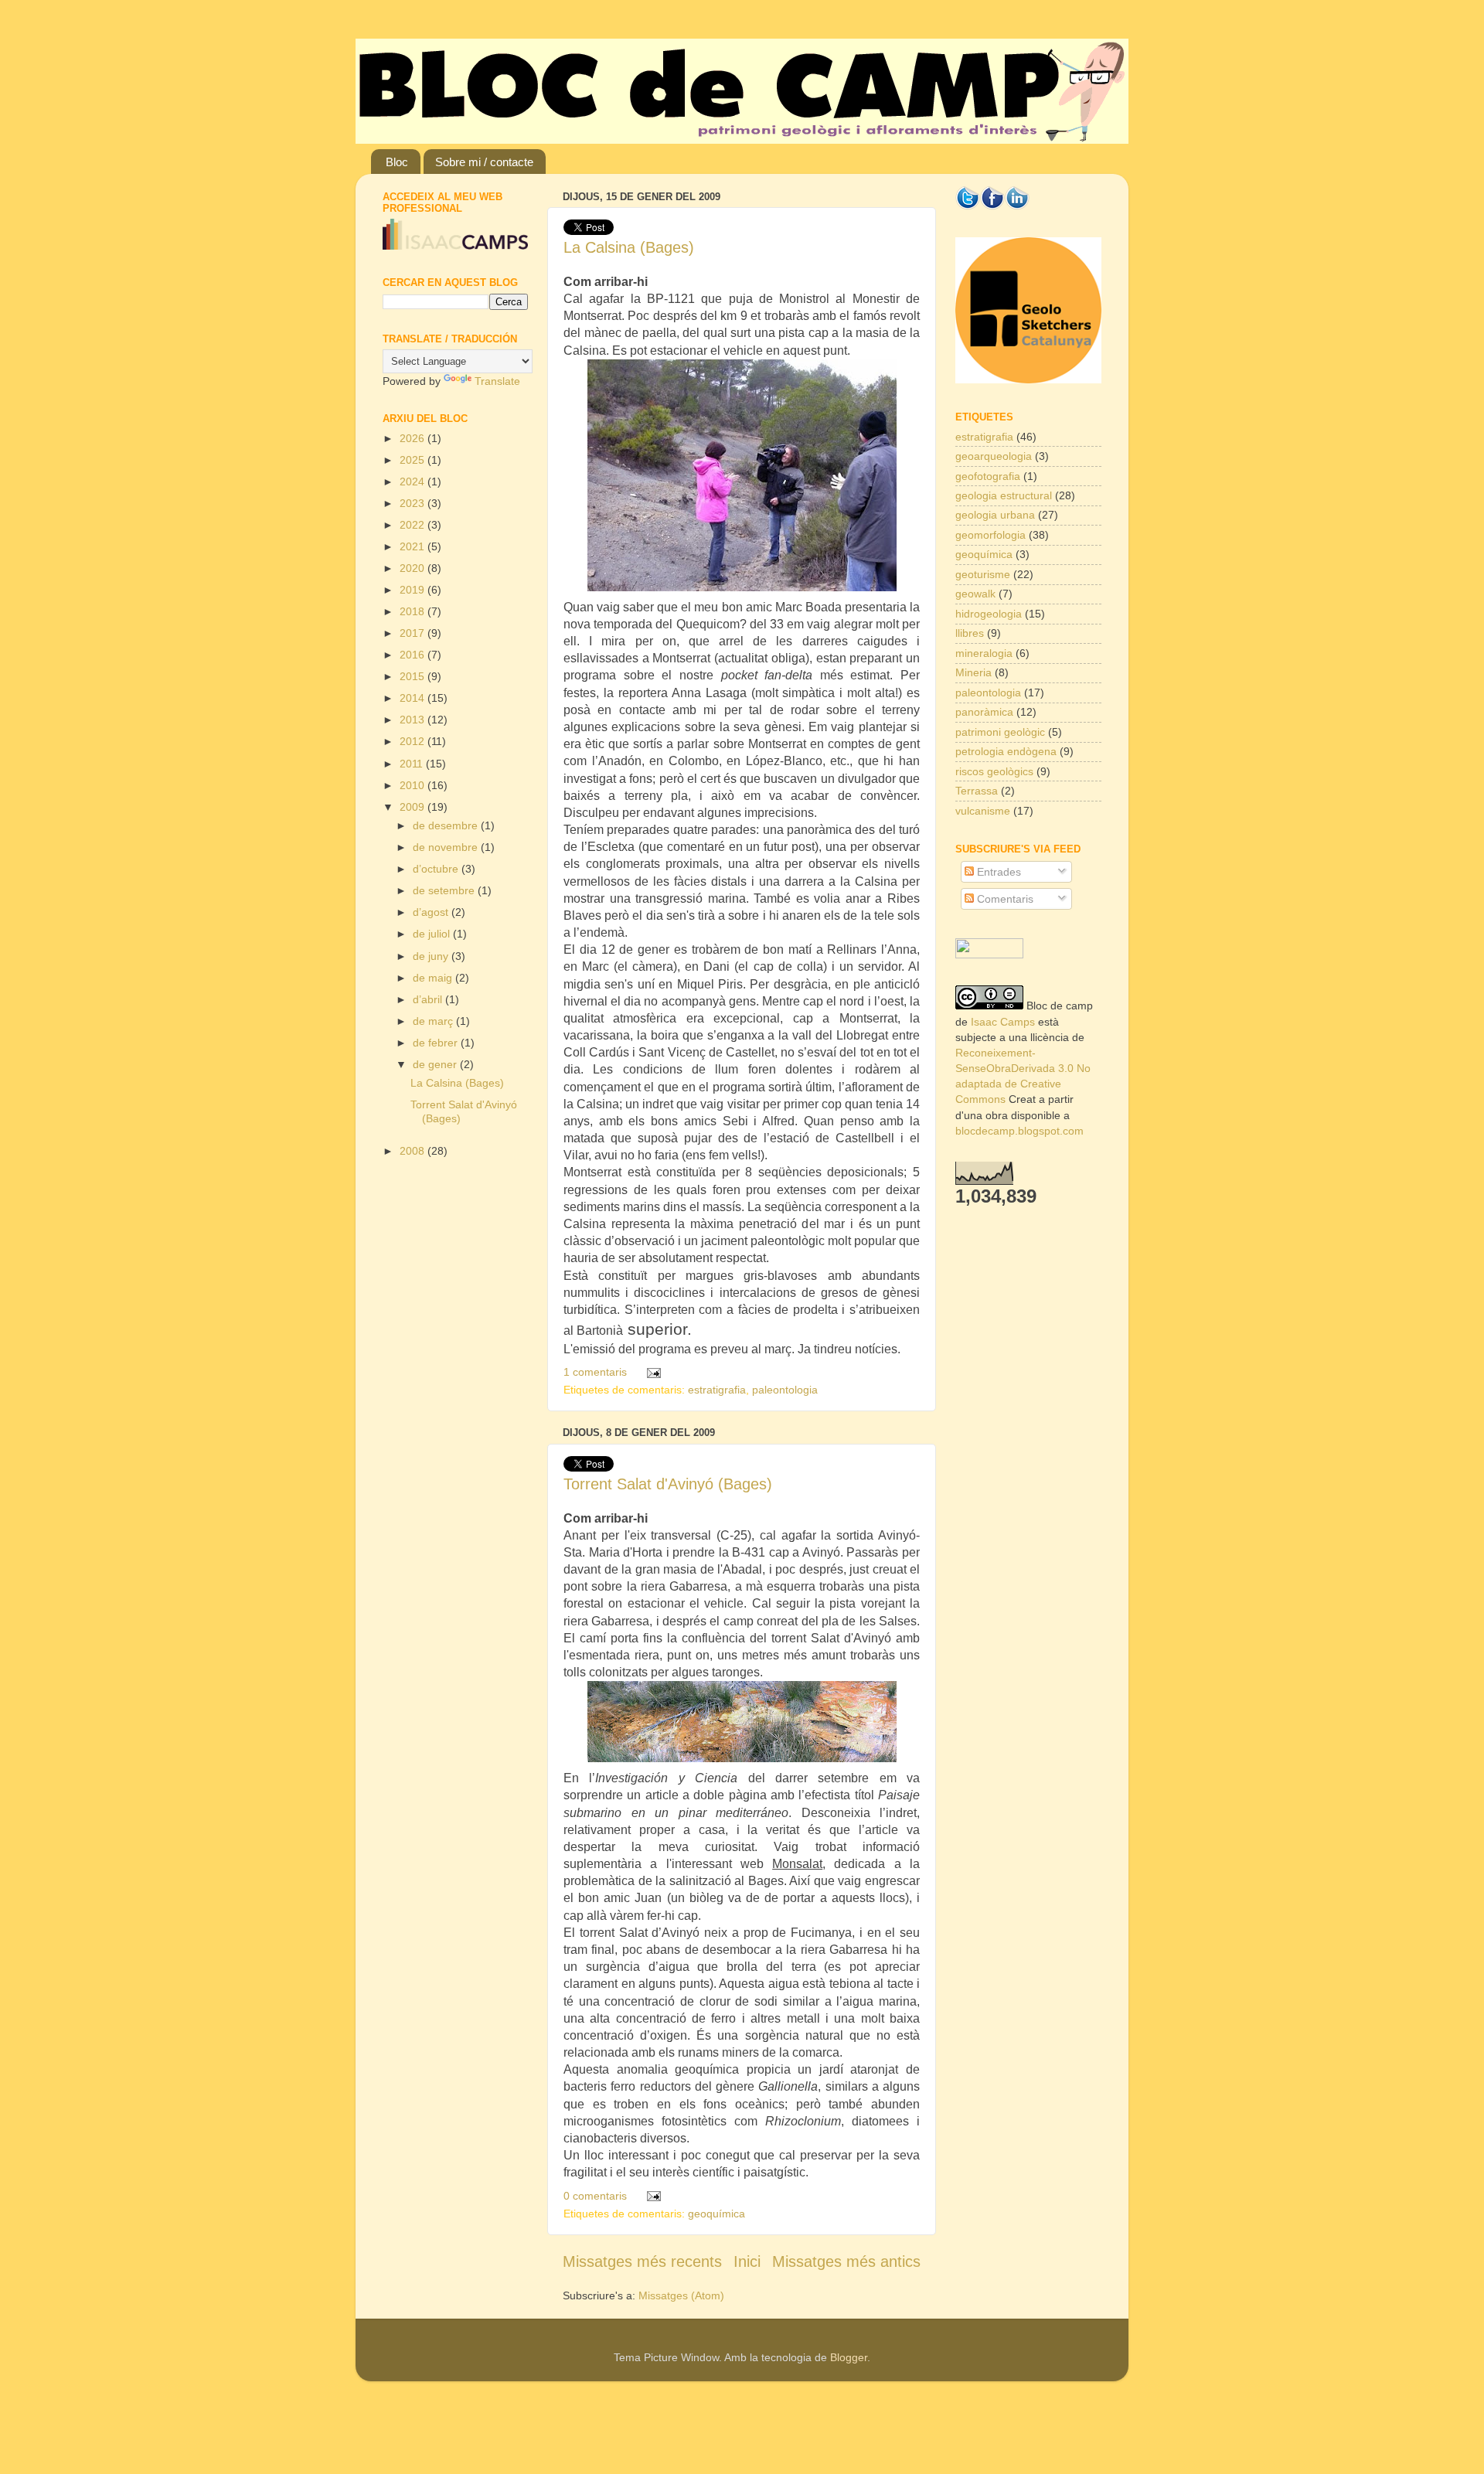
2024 (414, 482)
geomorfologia (990, 535)
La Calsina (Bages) (629, 247)
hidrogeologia (989, 614)
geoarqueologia (994, 456)
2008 (414, 1151)
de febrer (437, 1043)
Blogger (849, 2357)
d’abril (429, 999)
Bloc (397, 162)
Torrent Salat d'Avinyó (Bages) (668, 1484)
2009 (414, 807)
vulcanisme (983, 811)
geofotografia (988, 476)
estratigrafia (717, 1390)
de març (434, 1021)
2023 (414, 503)
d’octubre (437, 869)
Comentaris (1004, 899)
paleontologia (785, 1390)
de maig (434, 978)
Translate (497, 381)
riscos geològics (994, 771)
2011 (413, 764)
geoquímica (716, 2214)
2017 (414, 633)
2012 (414, 741)
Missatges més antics (846, 2261)
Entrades (997, 872)
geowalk (975, 594)
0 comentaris (595, 2196)
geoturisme (983, 574)
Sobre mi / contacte (484, 162)
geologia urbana (995, 515)
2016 (414, 655)
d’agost (432, 912)
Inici (747, 2261)
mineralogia (984, 653)
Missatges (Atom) (681, 2295)
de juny (432, 956)
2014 (414, 698)
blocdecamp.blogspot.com (1019, 1131)
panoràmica (984, 712)
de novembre (447, 847)
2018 (414, 611)
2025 (414, 460)
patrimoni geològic (1000, 732)
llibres (970, 633)
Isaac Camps (1003, 1022)
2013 (414, 720)
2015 (414, 676)
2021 (414, 546)
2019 (414, 590)
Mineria (973, 672)
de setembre (445, 890)
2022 (414, 525)
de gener (436, 1064)
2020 (414, 568)
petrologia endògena (1006, 751)
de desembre (447, 825)
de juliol (433, 934)
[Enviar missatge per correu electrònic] (650, 1372)
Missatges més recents (642, 2261)
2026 (414, 438)
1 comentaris (595, 1372)
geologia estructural (1004, 495)
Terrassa (977, 791)
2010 (414, 785)
